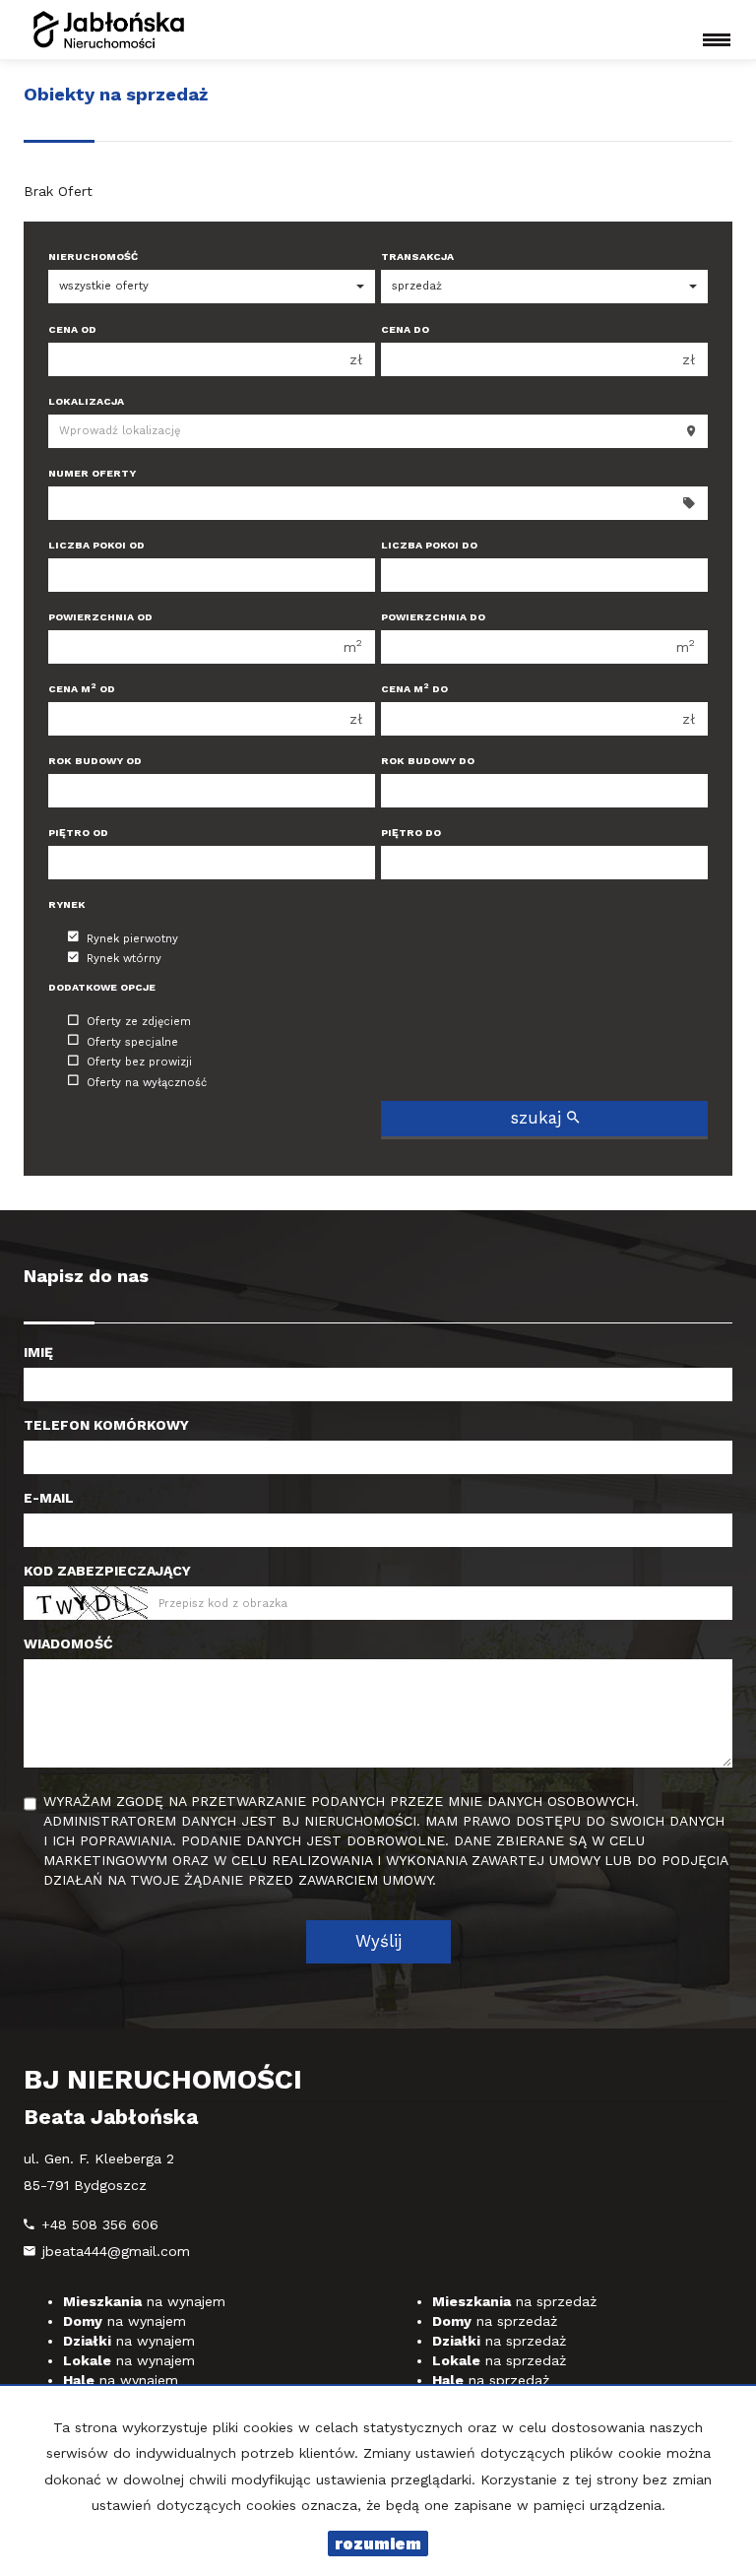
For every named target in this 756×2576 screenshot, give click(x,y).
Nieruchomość (93, 257)
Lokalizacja (86, 401)
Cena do (405, 329)
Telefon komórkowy (106, 1425)
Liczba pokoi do (429, 545)
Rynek (67, 904)
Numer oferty (92, 473)
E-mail (49, 1498)
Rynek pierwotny (132, 938)
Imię (38, 1352)
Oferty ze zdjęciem (139, 1022)
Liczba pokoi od (96, 545)
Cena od (72, 329)
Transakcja (417, 257)
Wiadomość (68, 1643)
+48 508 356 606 (100, 2224)
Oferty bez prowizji (139, 1062)
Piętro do (411, 833)
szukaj (539, 1118)
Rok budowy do (428, 761)
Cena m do (414, 689)
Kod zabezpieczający (107, 1571)
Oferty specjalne (132, 1041)
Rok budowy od (95, 761)
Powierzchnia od (100, 617)
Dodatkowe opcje (102, 987)
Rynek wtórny (124, 959)
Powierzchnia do (433, 617)
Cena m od (82, 689)
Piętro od (78, 833)
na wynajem (144, 2301)
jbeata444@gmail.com (116, 2251)
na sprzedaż (514, 2301)
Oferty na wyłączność (147, 1082)
